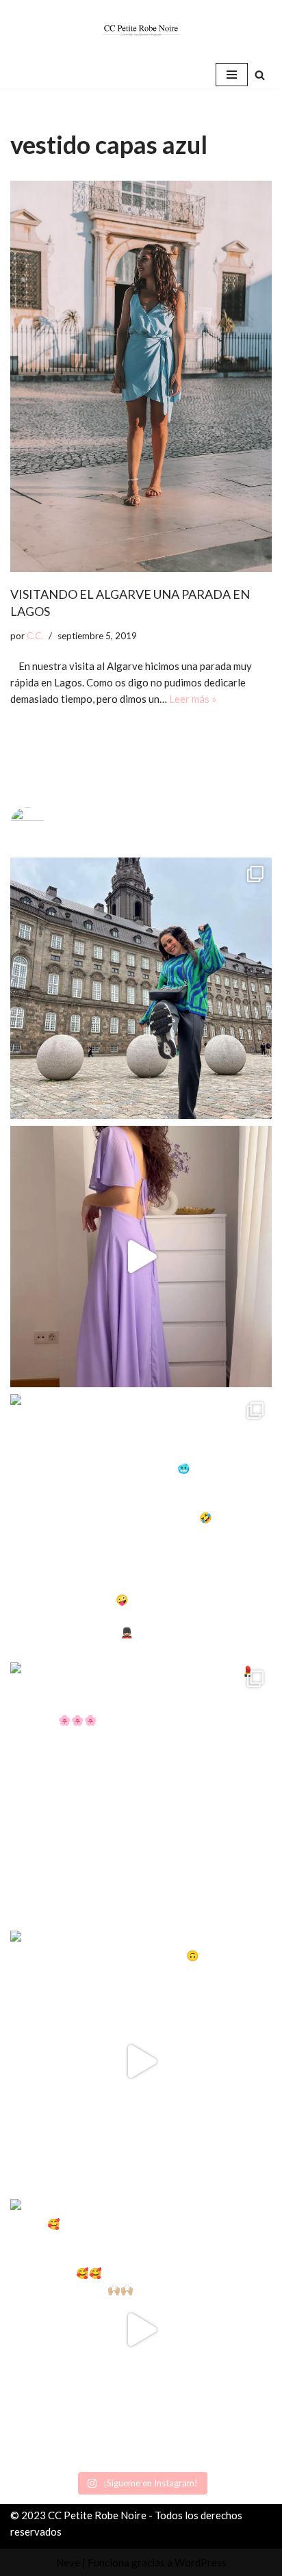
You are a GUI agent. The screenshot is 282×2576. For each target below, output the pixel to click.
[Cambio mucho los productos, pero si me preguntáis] (141, 2061)
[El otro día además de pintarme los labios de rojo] (141, 1793)
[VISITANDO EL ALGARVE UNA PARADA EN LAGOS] (141, 377)
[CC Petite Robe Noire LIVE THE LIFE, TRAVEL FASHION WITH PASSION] (141, 30)
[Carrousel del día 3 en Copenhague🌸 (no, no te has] (141, 988)
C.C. (35, 636)
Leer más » (193, 699)
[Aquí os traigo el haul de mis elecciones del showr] (141, 2330)
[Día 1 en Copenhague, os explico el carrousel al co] (141, 1525)
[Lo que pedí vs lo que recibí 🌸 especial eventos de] (141, 1257)
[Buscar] (260, 75)
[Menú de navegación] (232, 75)
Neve (68, 2562)
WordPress (201, 2562)
